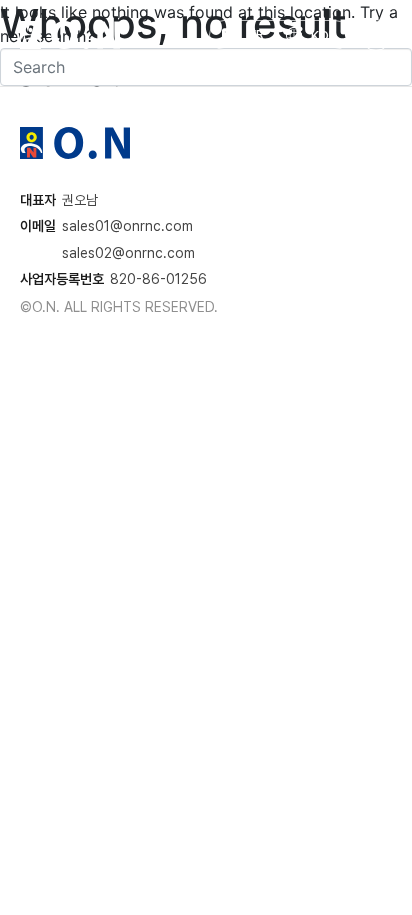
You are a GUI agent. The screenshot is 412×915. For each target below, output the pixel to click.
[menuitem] (311, 35)
